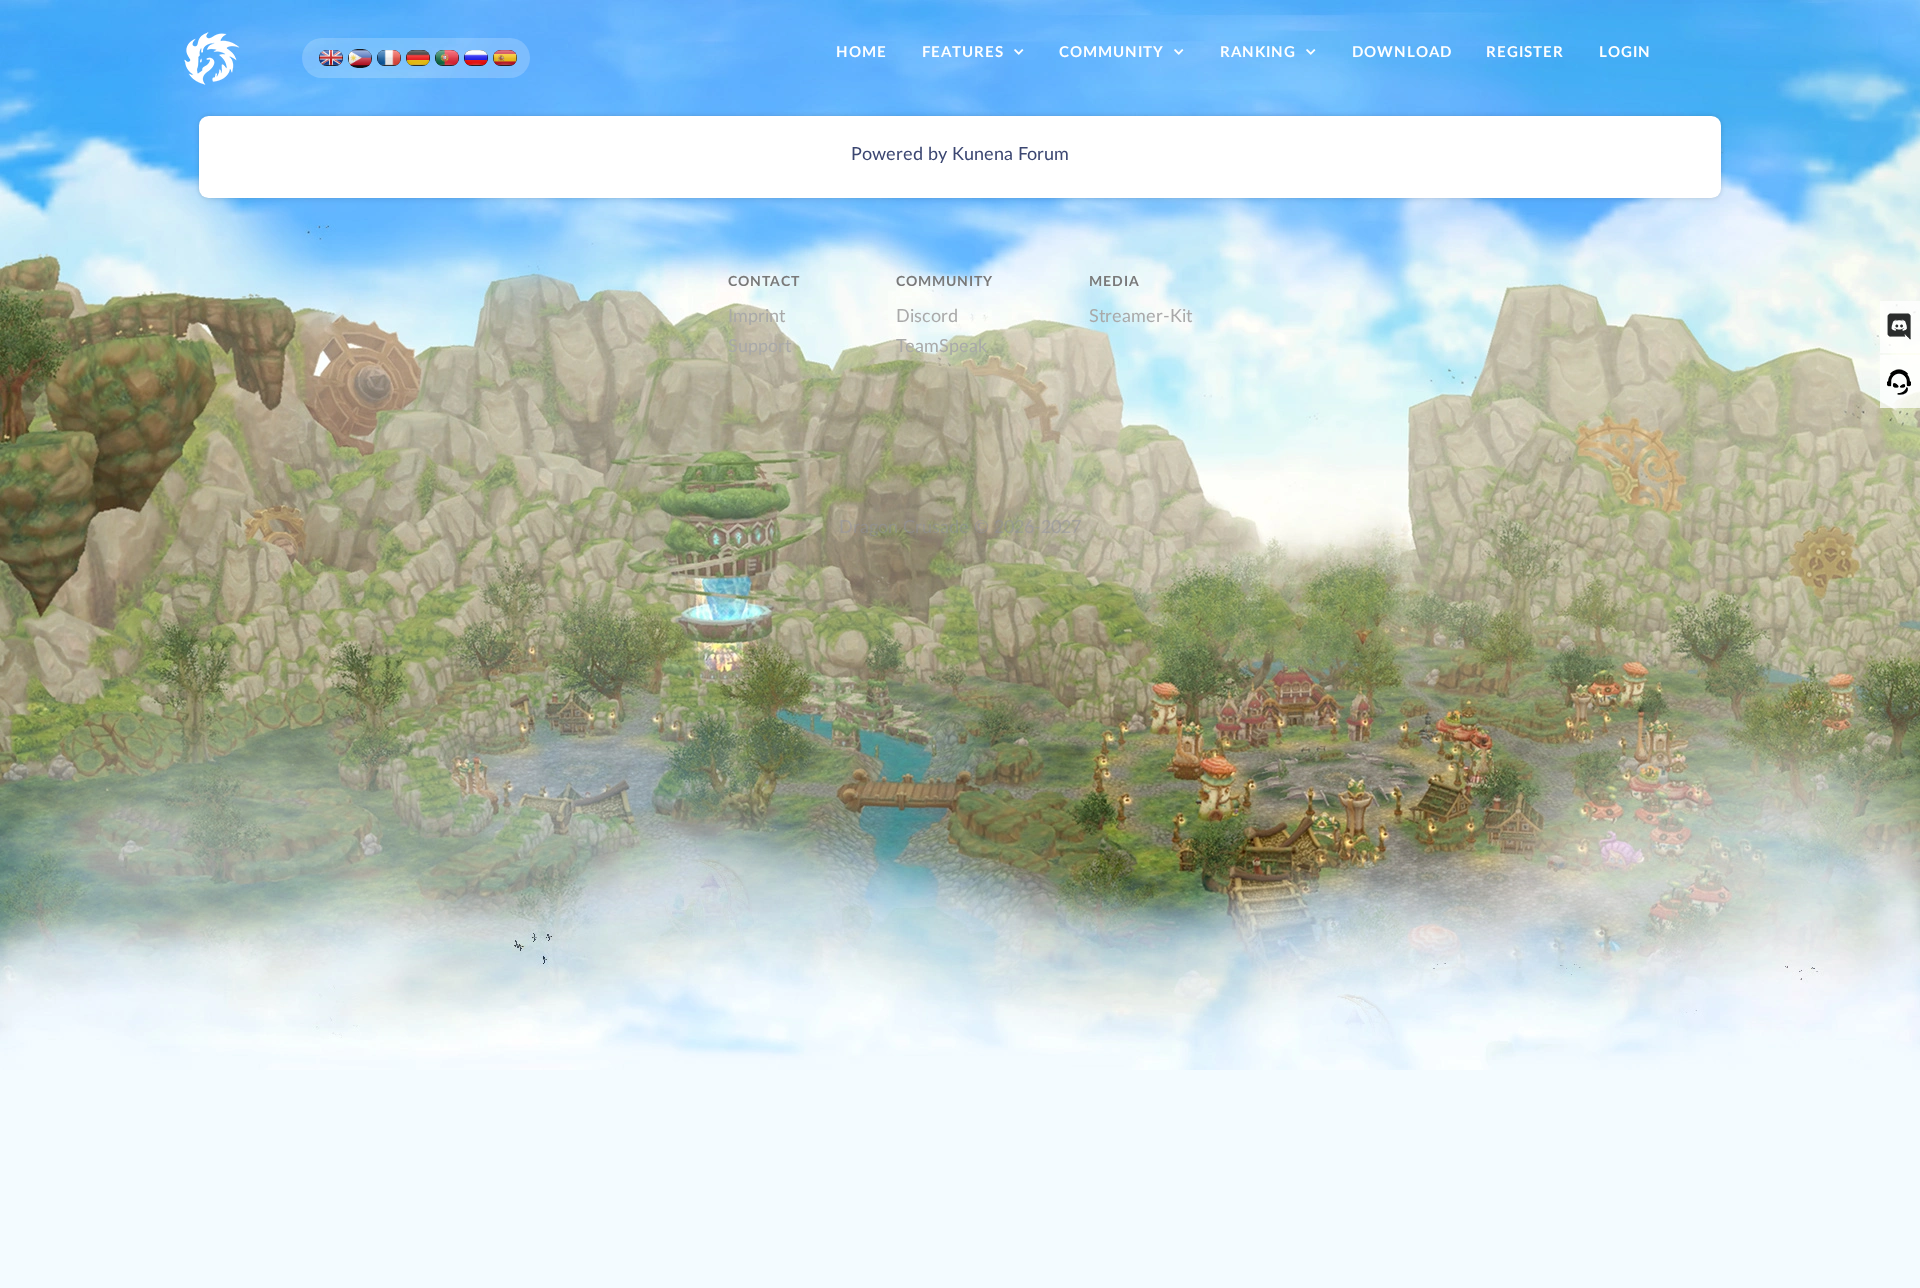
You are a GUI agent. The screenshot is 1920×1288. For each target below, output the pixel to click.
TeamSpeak (941, 346)
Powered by (899, 154)
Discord (927, 316)
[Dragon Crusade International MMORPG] (210, 56)
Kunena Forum (1010, 154)
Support (759, 346)
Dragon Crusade (904, 527)
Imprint (756, 316)
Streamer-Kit (1140, 316)
